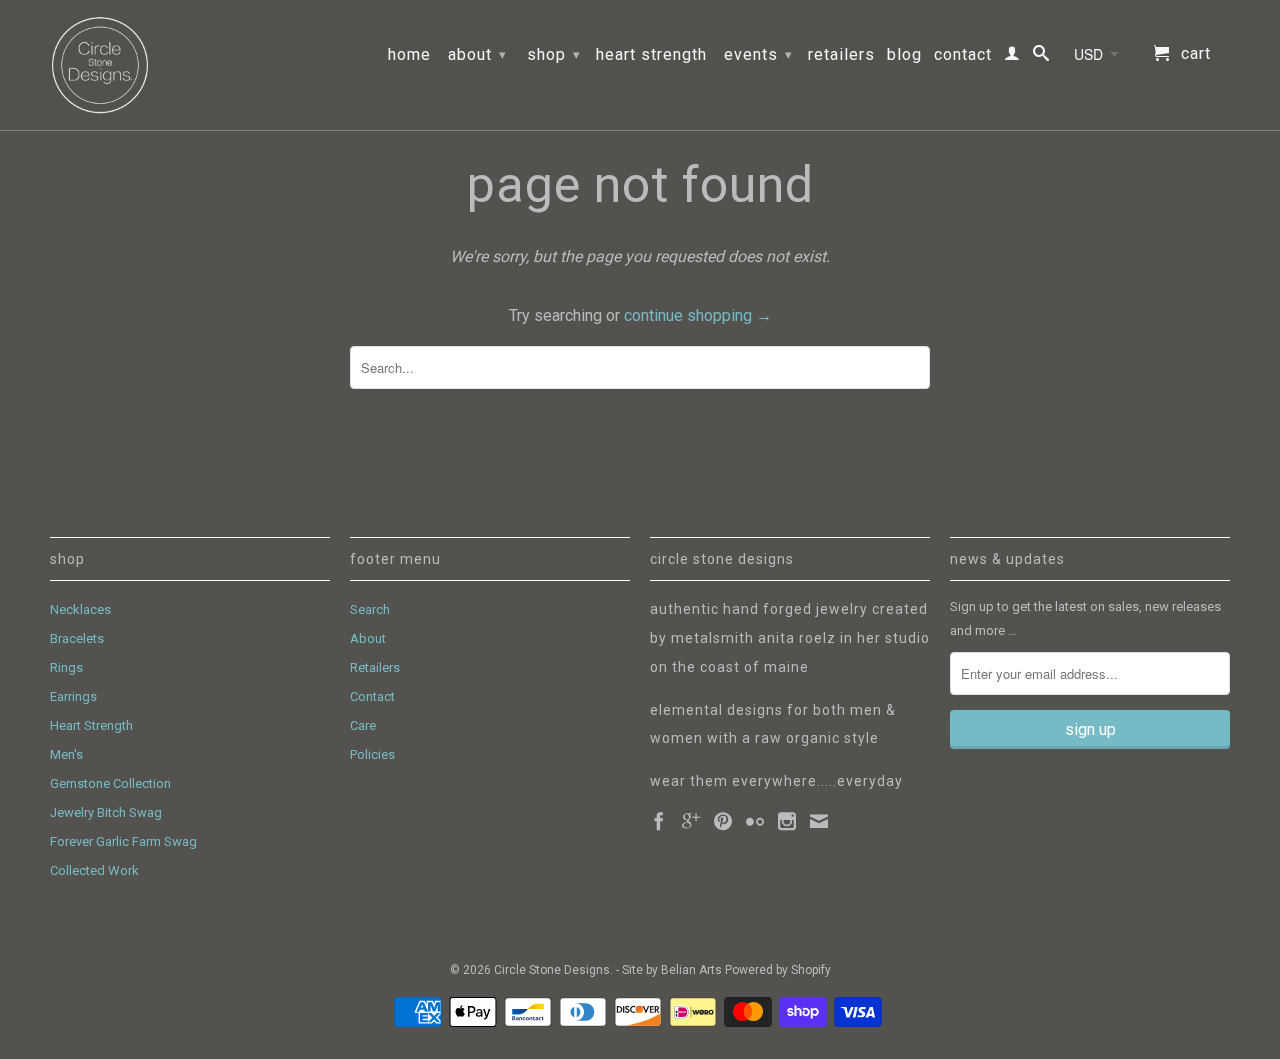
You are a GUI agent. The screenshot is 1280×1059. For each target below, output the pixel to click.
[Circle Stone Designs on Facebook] (659, 821)
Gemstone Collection (110, 783)
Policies (372, 754)
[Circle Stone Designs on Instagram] (787, 821)
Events (758, 54)
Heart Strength (651, 55)
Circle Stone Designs (552, 970)
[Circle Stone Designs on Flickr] (755, 821)
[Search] (1041, 57)
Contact (963, 55)
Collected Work (94, 870)
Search (370, 609)
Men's (66, 754)
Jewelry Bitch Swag (106, 812)
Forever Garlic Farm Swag (123, 841)
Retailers (841, 55)
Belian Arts (691, 970)
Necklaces (80, 609)
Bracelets (77, 638)
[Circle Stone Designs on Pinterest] (723, 821)
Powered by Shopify (778, 970)
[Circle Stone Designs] (100, 65)
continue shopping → (698, 315)
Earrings (73, 696)
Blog (904, 55)
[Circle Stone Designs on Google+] (691, 821)
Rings (66, 667)
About (477, 54)
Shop (554, 54)
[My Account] (1012, 57)
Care (363, 725)
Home (409, 55)
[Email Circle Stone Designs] (819, 821)
